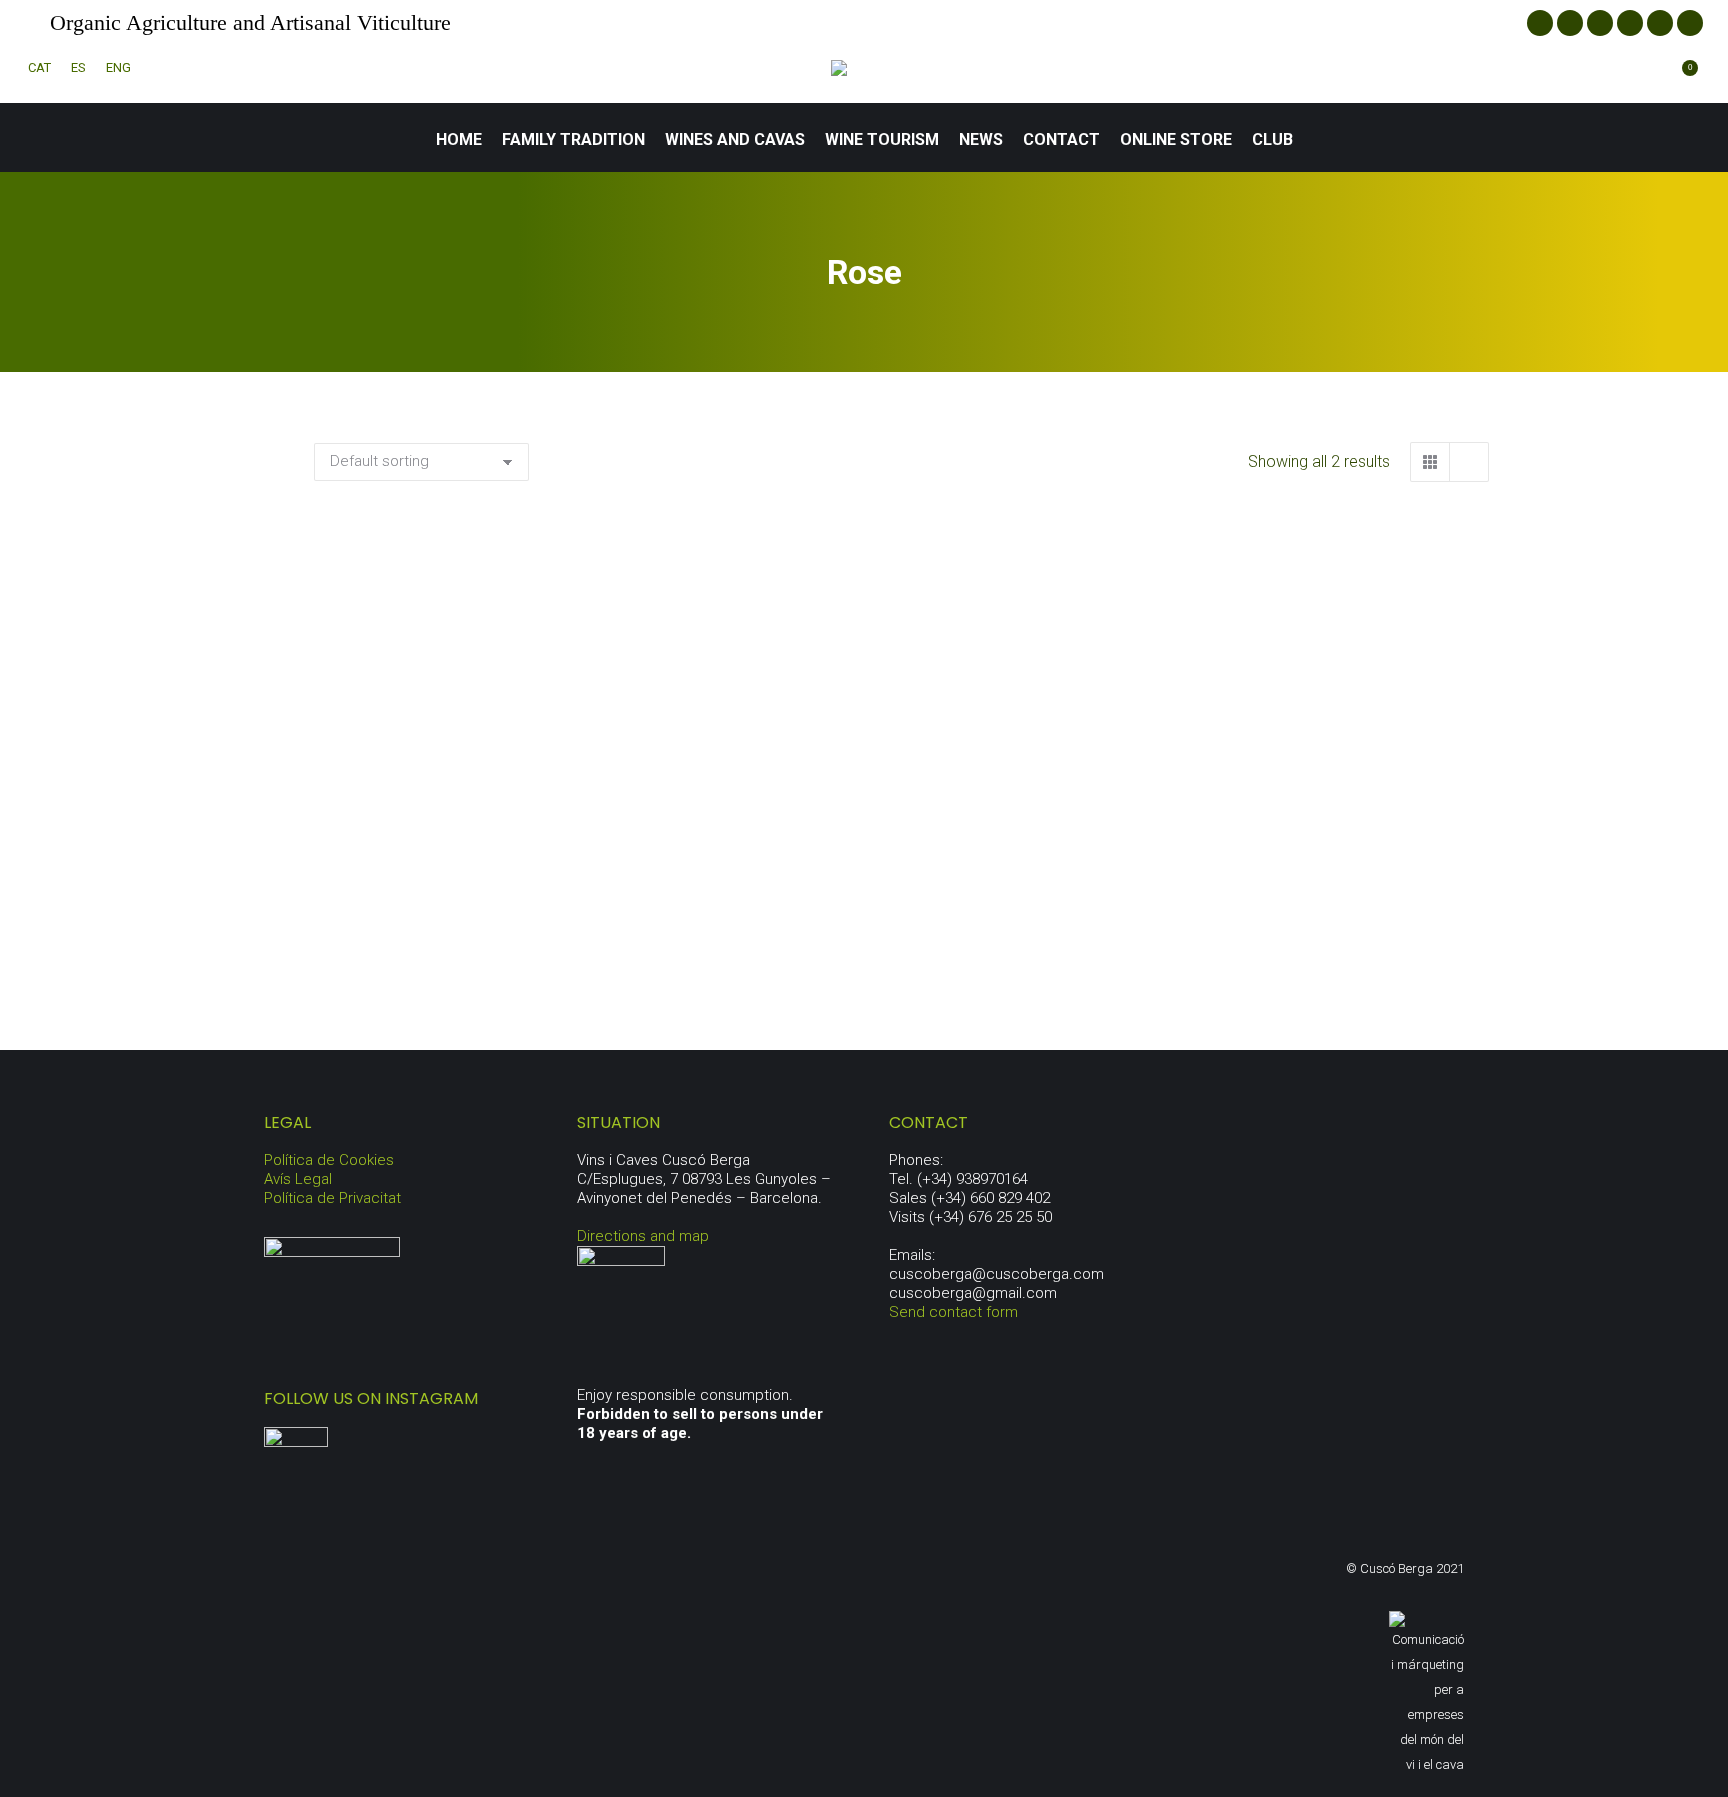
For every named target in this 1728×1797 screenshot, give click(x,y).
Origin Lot (901, 907)
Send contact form (953, 1312)
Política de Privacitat (332, 1198)
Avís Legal (298, 1179)
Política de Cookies (329, 1160)
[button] (656, 854)
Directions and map (643, 1236)
